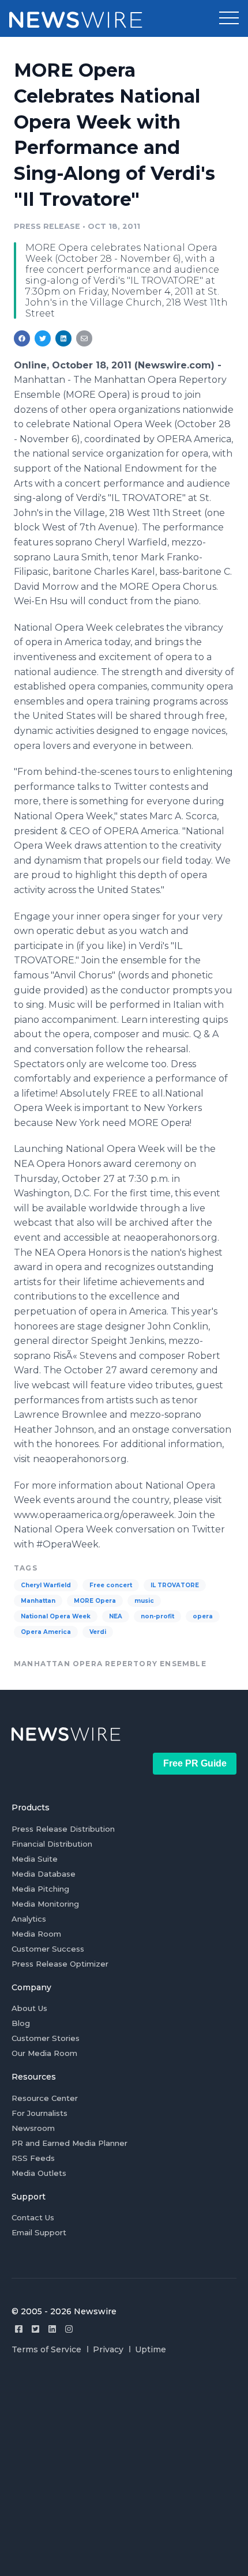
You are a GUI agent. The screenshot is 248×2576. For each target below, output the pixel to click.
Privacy (108, 2349)
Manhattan (38, 1601)
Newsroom (33, 2128)
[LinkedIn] (52, 2329)
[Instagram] (69, 2329)
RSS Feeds (33, 2158)
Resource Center (45, 2098)
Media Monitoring (45, 1904)
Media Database (44, 1874)
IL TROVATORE (175, 1585)
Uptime (151, 2349)
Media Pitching (40, 1889)
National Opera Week (56, 1616)
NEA (116, 1616)
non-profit (157, 1616)
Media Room (36, 1934)
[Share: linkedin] (64, 338)
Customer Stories (46, 2038)
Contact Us (33, 2217)
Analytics (29, 1919)
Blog (21, 2023)
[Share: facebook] (22, 338)
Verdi (98, 1632)
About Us (29, 2008)
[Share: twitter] (43, 338)
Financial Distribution (52, 1844)
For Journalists (40, 2113)
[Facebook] (19, 2329)
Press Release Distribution (63, 1829)
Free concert (111, 1585)
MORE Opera (95, 1601)
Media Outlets (39, 2173)
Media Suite (35, 1859)
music (144, 1601)
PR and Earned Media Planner (69, 2143)
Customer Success (48, 1949)
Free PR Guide (195, 1763)
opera (203, 1616)
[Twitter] (35, 2329)
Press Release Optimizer (60, 1964)
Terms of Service (46, 2349)
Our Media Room (44, 2053)
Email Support (39, 2232)
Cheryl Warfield (46, 1585)
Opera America (46, 1632)
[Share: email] (84, 338)
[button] (229, 18)
